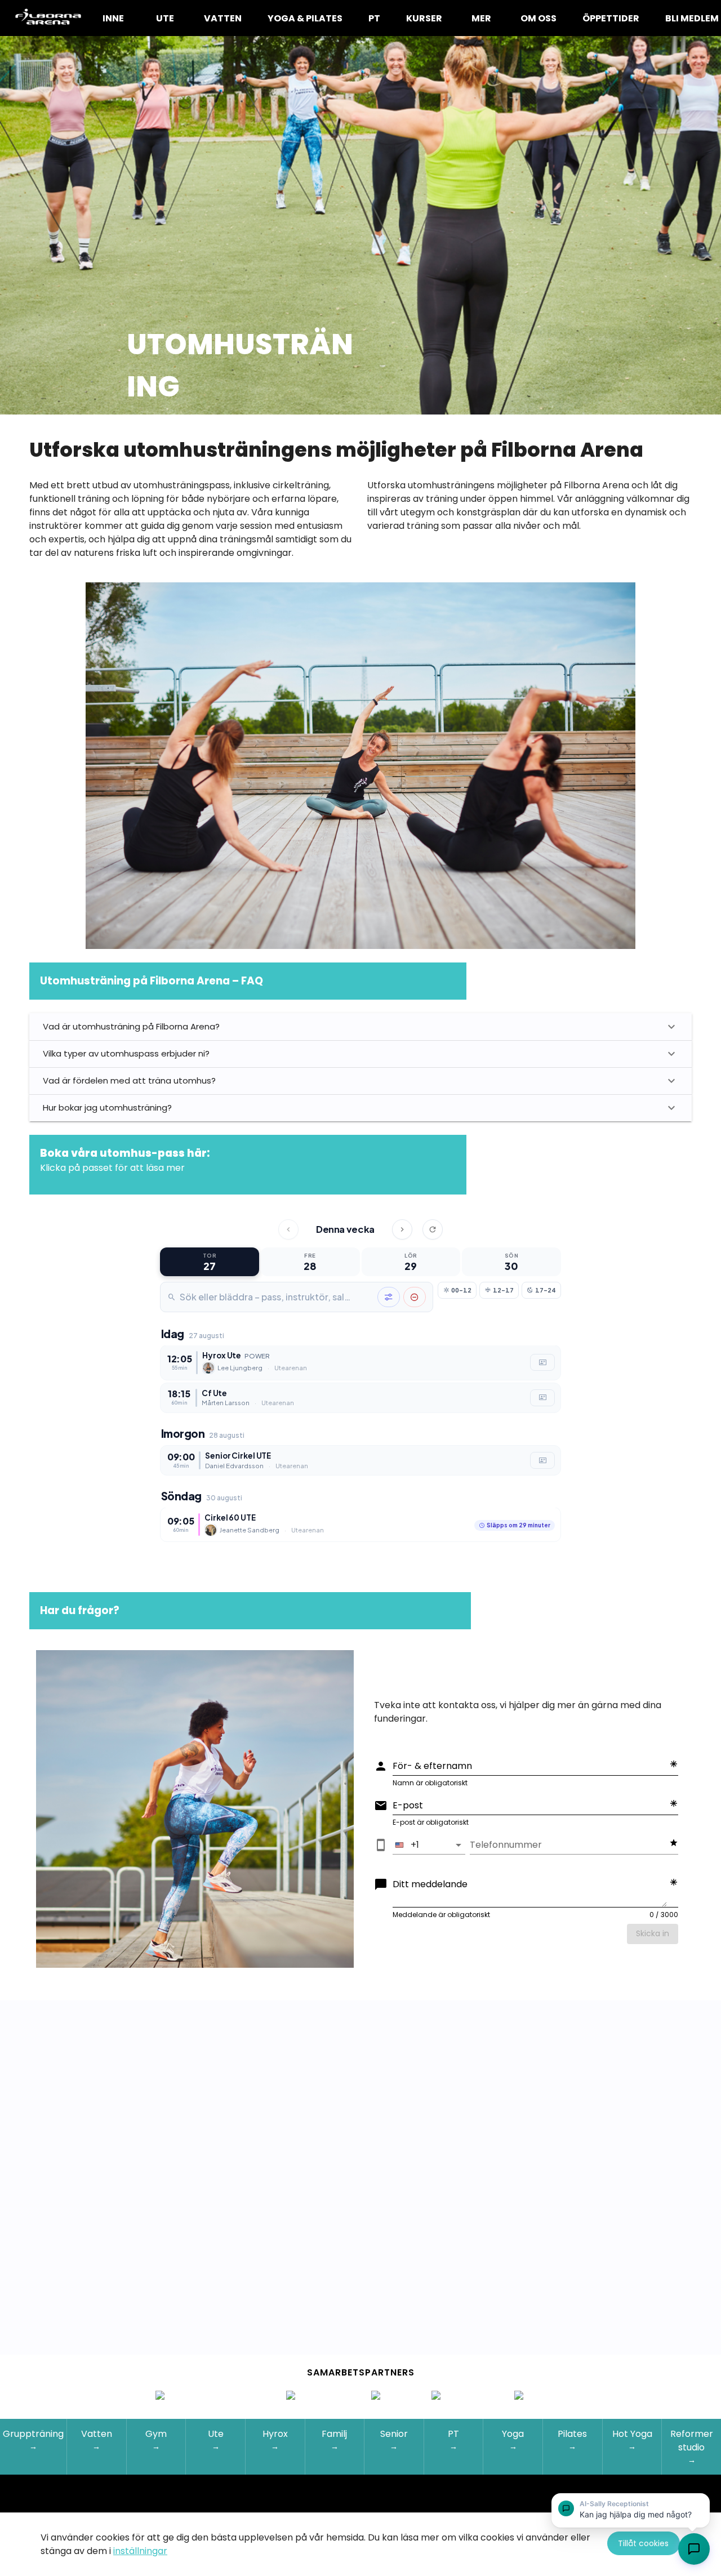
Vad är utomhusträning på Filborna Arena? (131, 1026)
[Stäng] (700, 2504)
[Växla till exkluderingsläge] (415, 1297)
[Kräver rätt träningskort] (542, 1363)
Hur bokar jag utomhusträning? (107, 1107)
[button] (631, 2510)
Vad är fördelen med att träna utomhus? (129, 1080)
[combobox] (277, 1297)
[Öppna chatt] (694, 2549)
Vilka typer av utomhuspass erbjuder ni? (126, 1053)
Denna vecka (345, 1229)
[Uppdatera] (433, 1229)
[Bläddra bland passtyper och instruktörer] (389, 1297)
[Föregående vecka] (288, 1229)
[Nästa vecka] (402, 1229)
